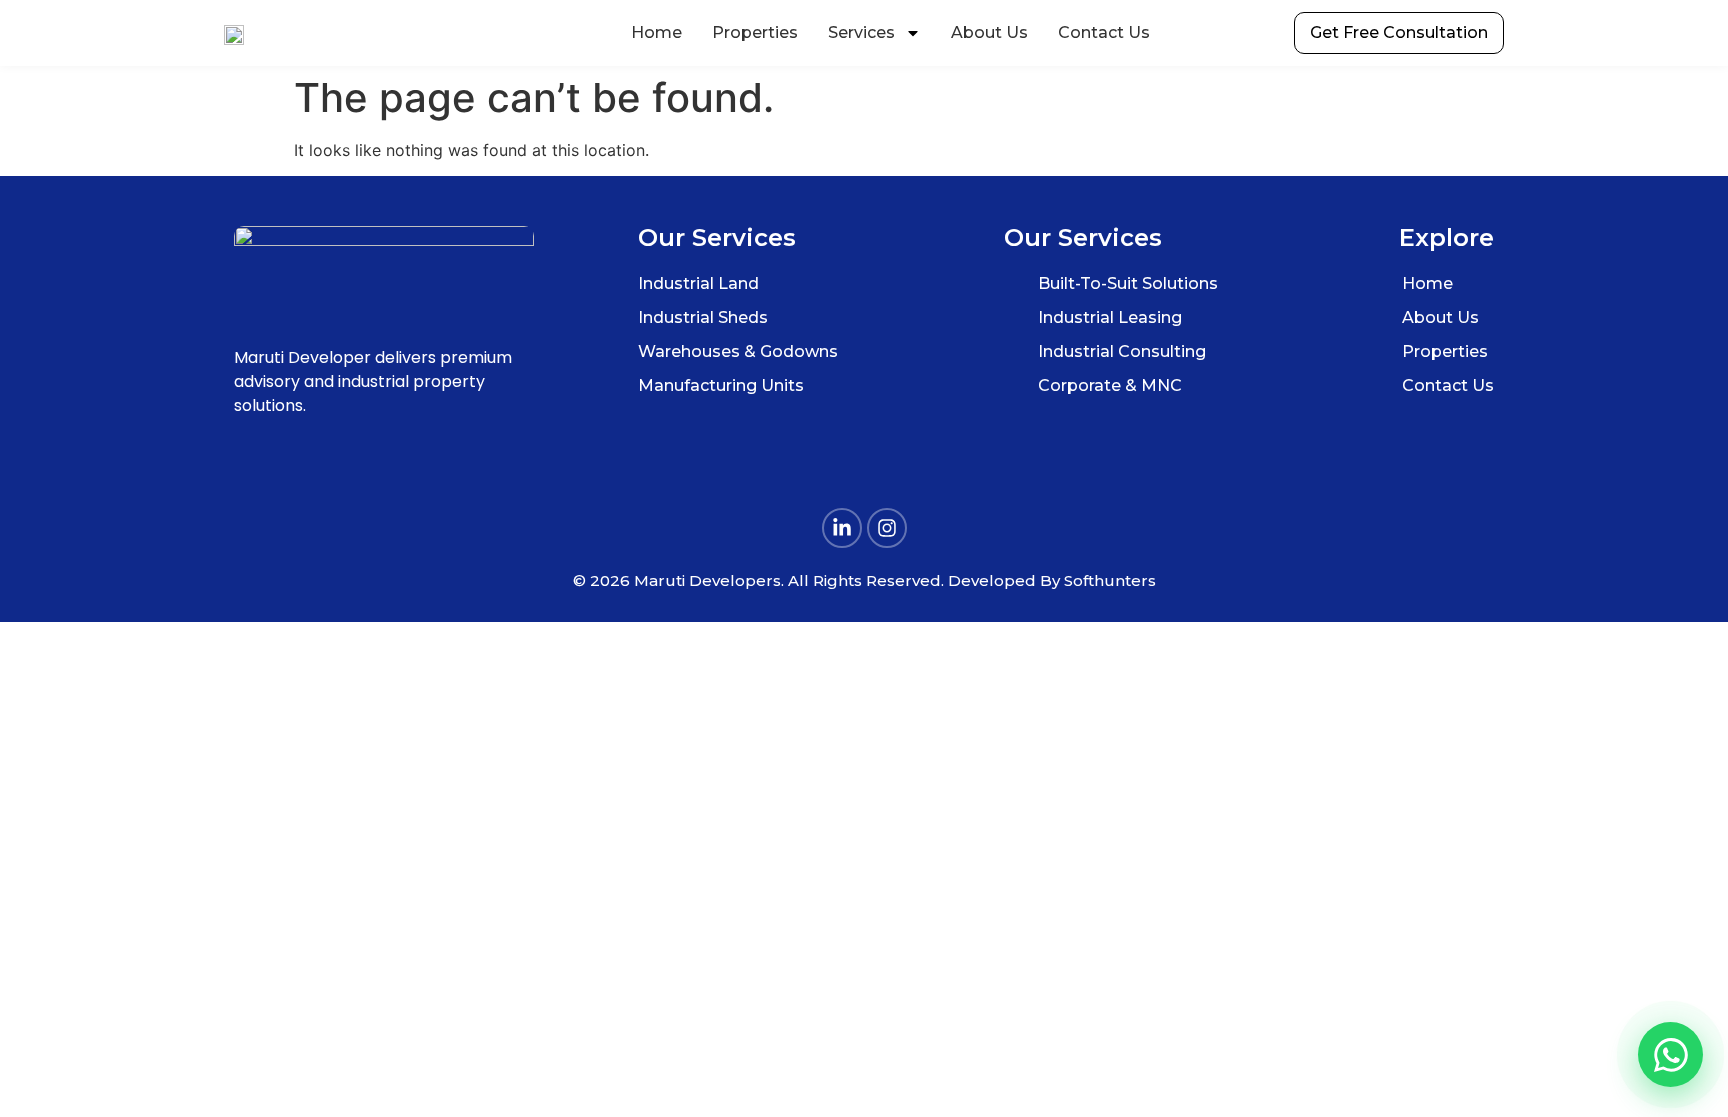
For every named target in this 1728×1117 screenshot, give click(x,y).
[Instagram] (887, 528)
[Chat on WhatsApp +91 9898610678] (1670, 1054)
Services (861, 32)
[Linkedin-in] (842, 528)
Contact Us (1104, 32)
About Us (989, 32)
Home (656, 32)
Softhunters (1110, 580)
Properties (755, 32)
